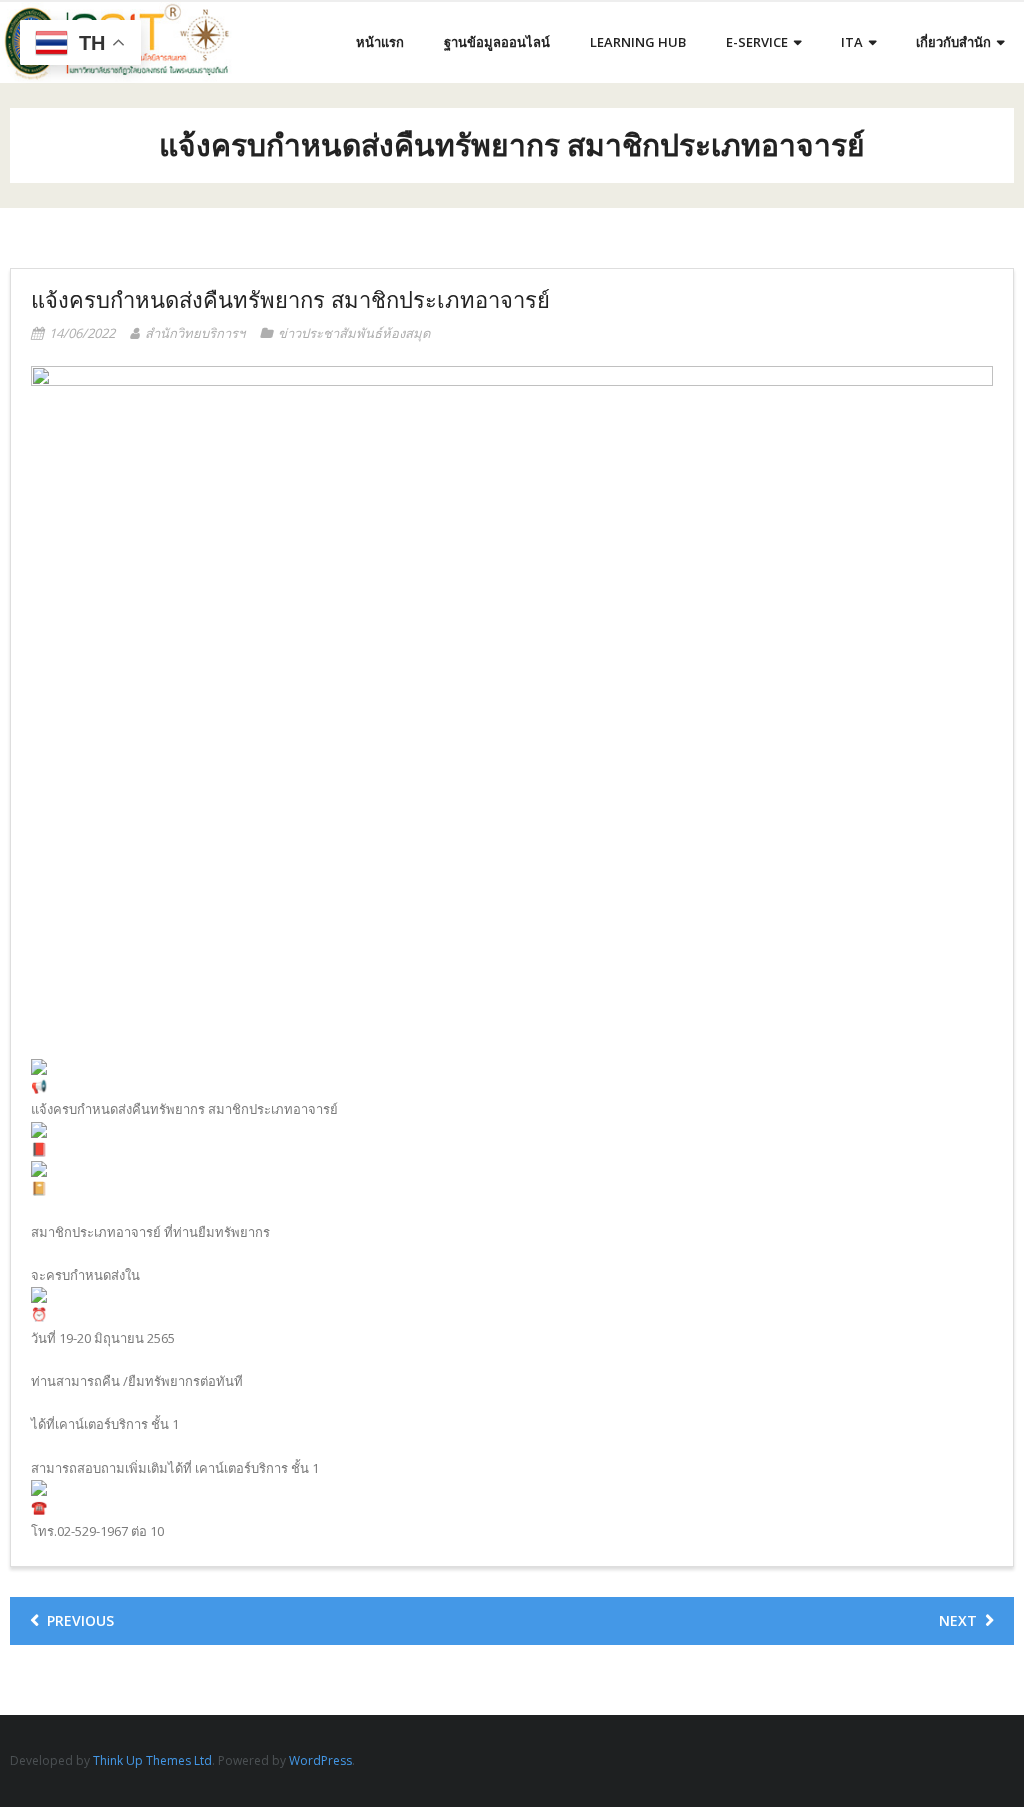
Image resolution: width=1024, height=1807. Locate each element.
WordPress (320, 1760)
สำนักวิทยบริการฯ (195, 333)
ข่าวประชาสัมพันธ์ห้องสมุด (354, 333)
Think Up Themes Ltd (152, 1760)
